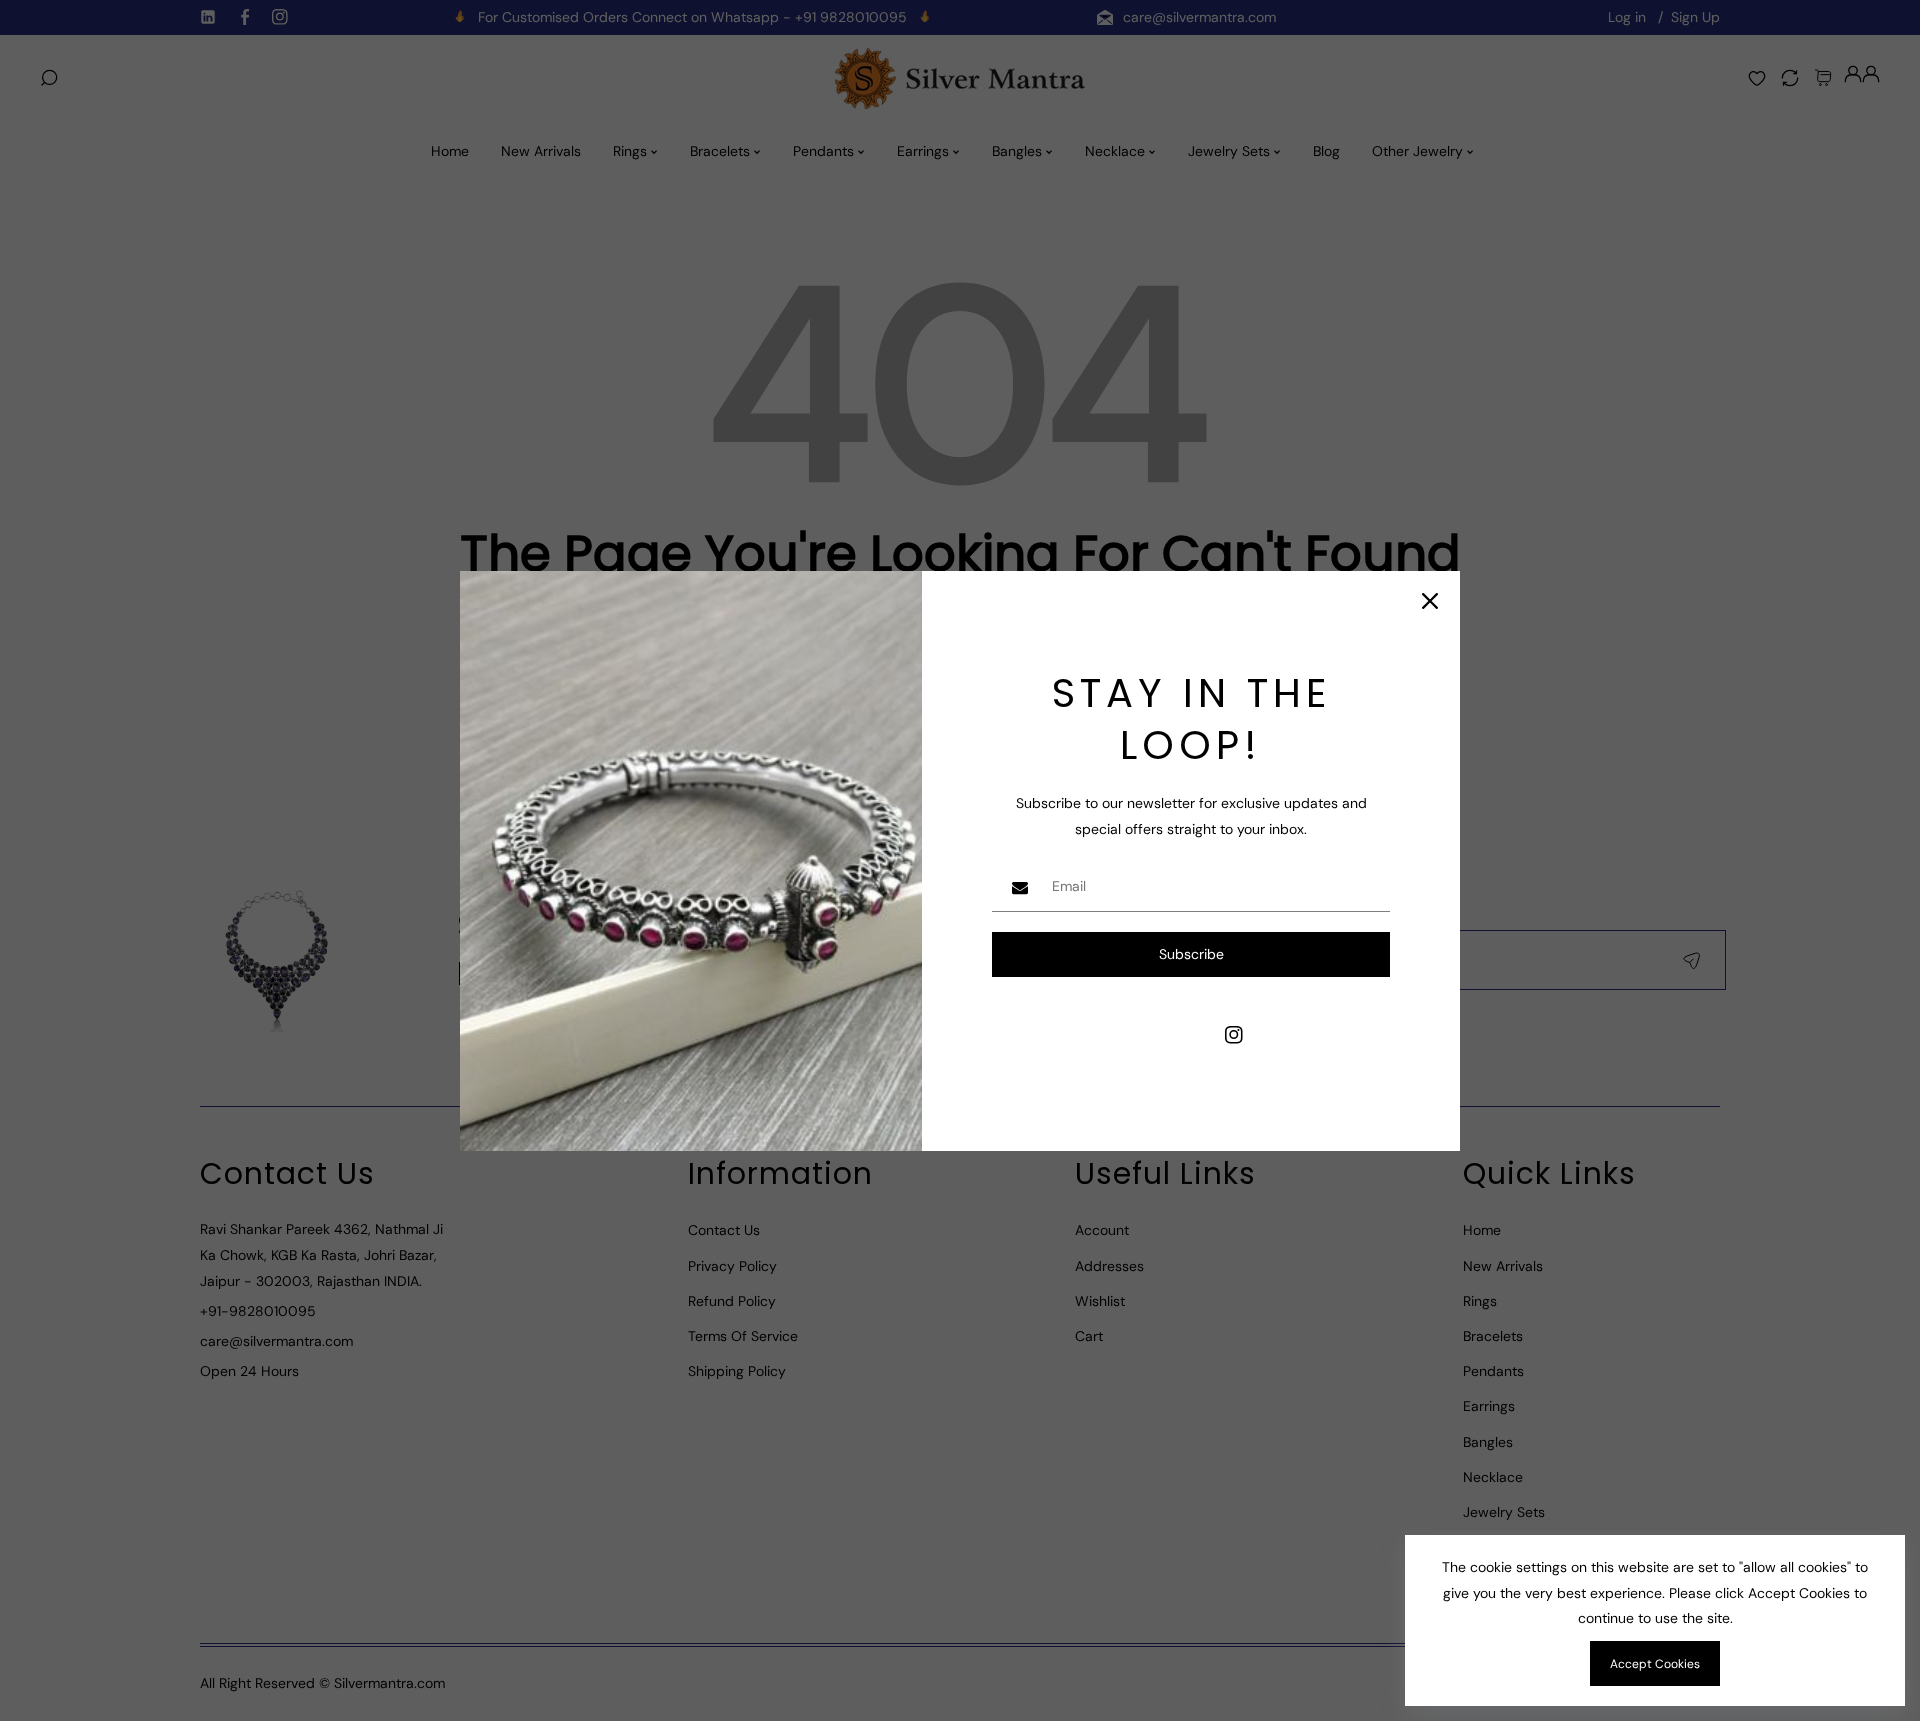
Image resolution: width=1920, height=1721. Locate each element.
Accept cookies (1655, 1664)
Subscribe (1191, 954)
